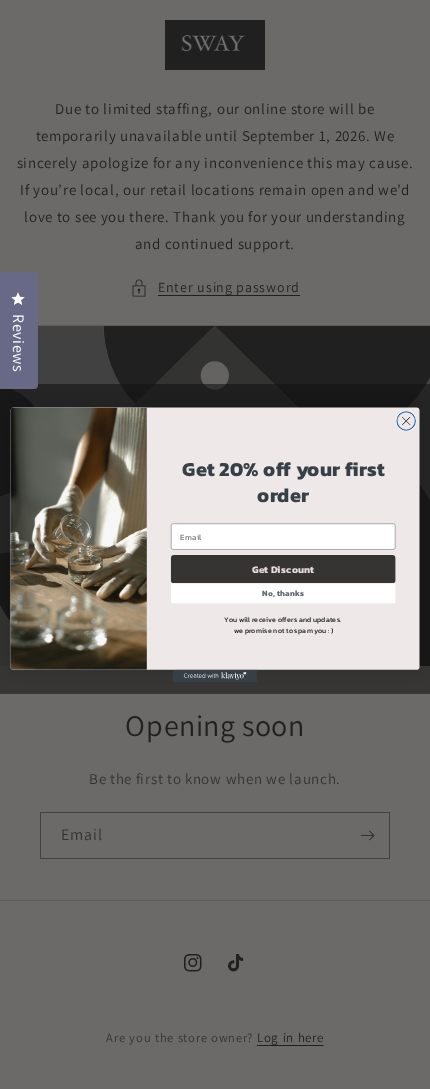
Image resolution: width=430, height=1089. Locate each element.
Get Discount (283, 569)
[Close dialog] (406, 420)
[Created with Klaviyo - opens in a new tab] (215, 675)
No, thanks (282, 592)
